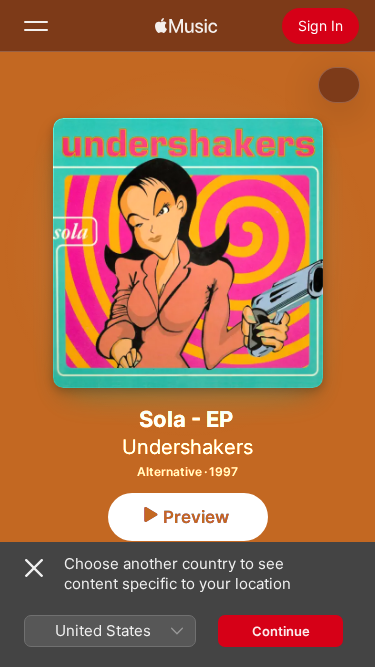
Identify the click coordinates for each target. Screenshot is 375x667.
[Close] (34, 568)
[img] (186, 26)
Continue (281, 631)
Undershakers (187, 447)
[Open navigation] (36, 26)
